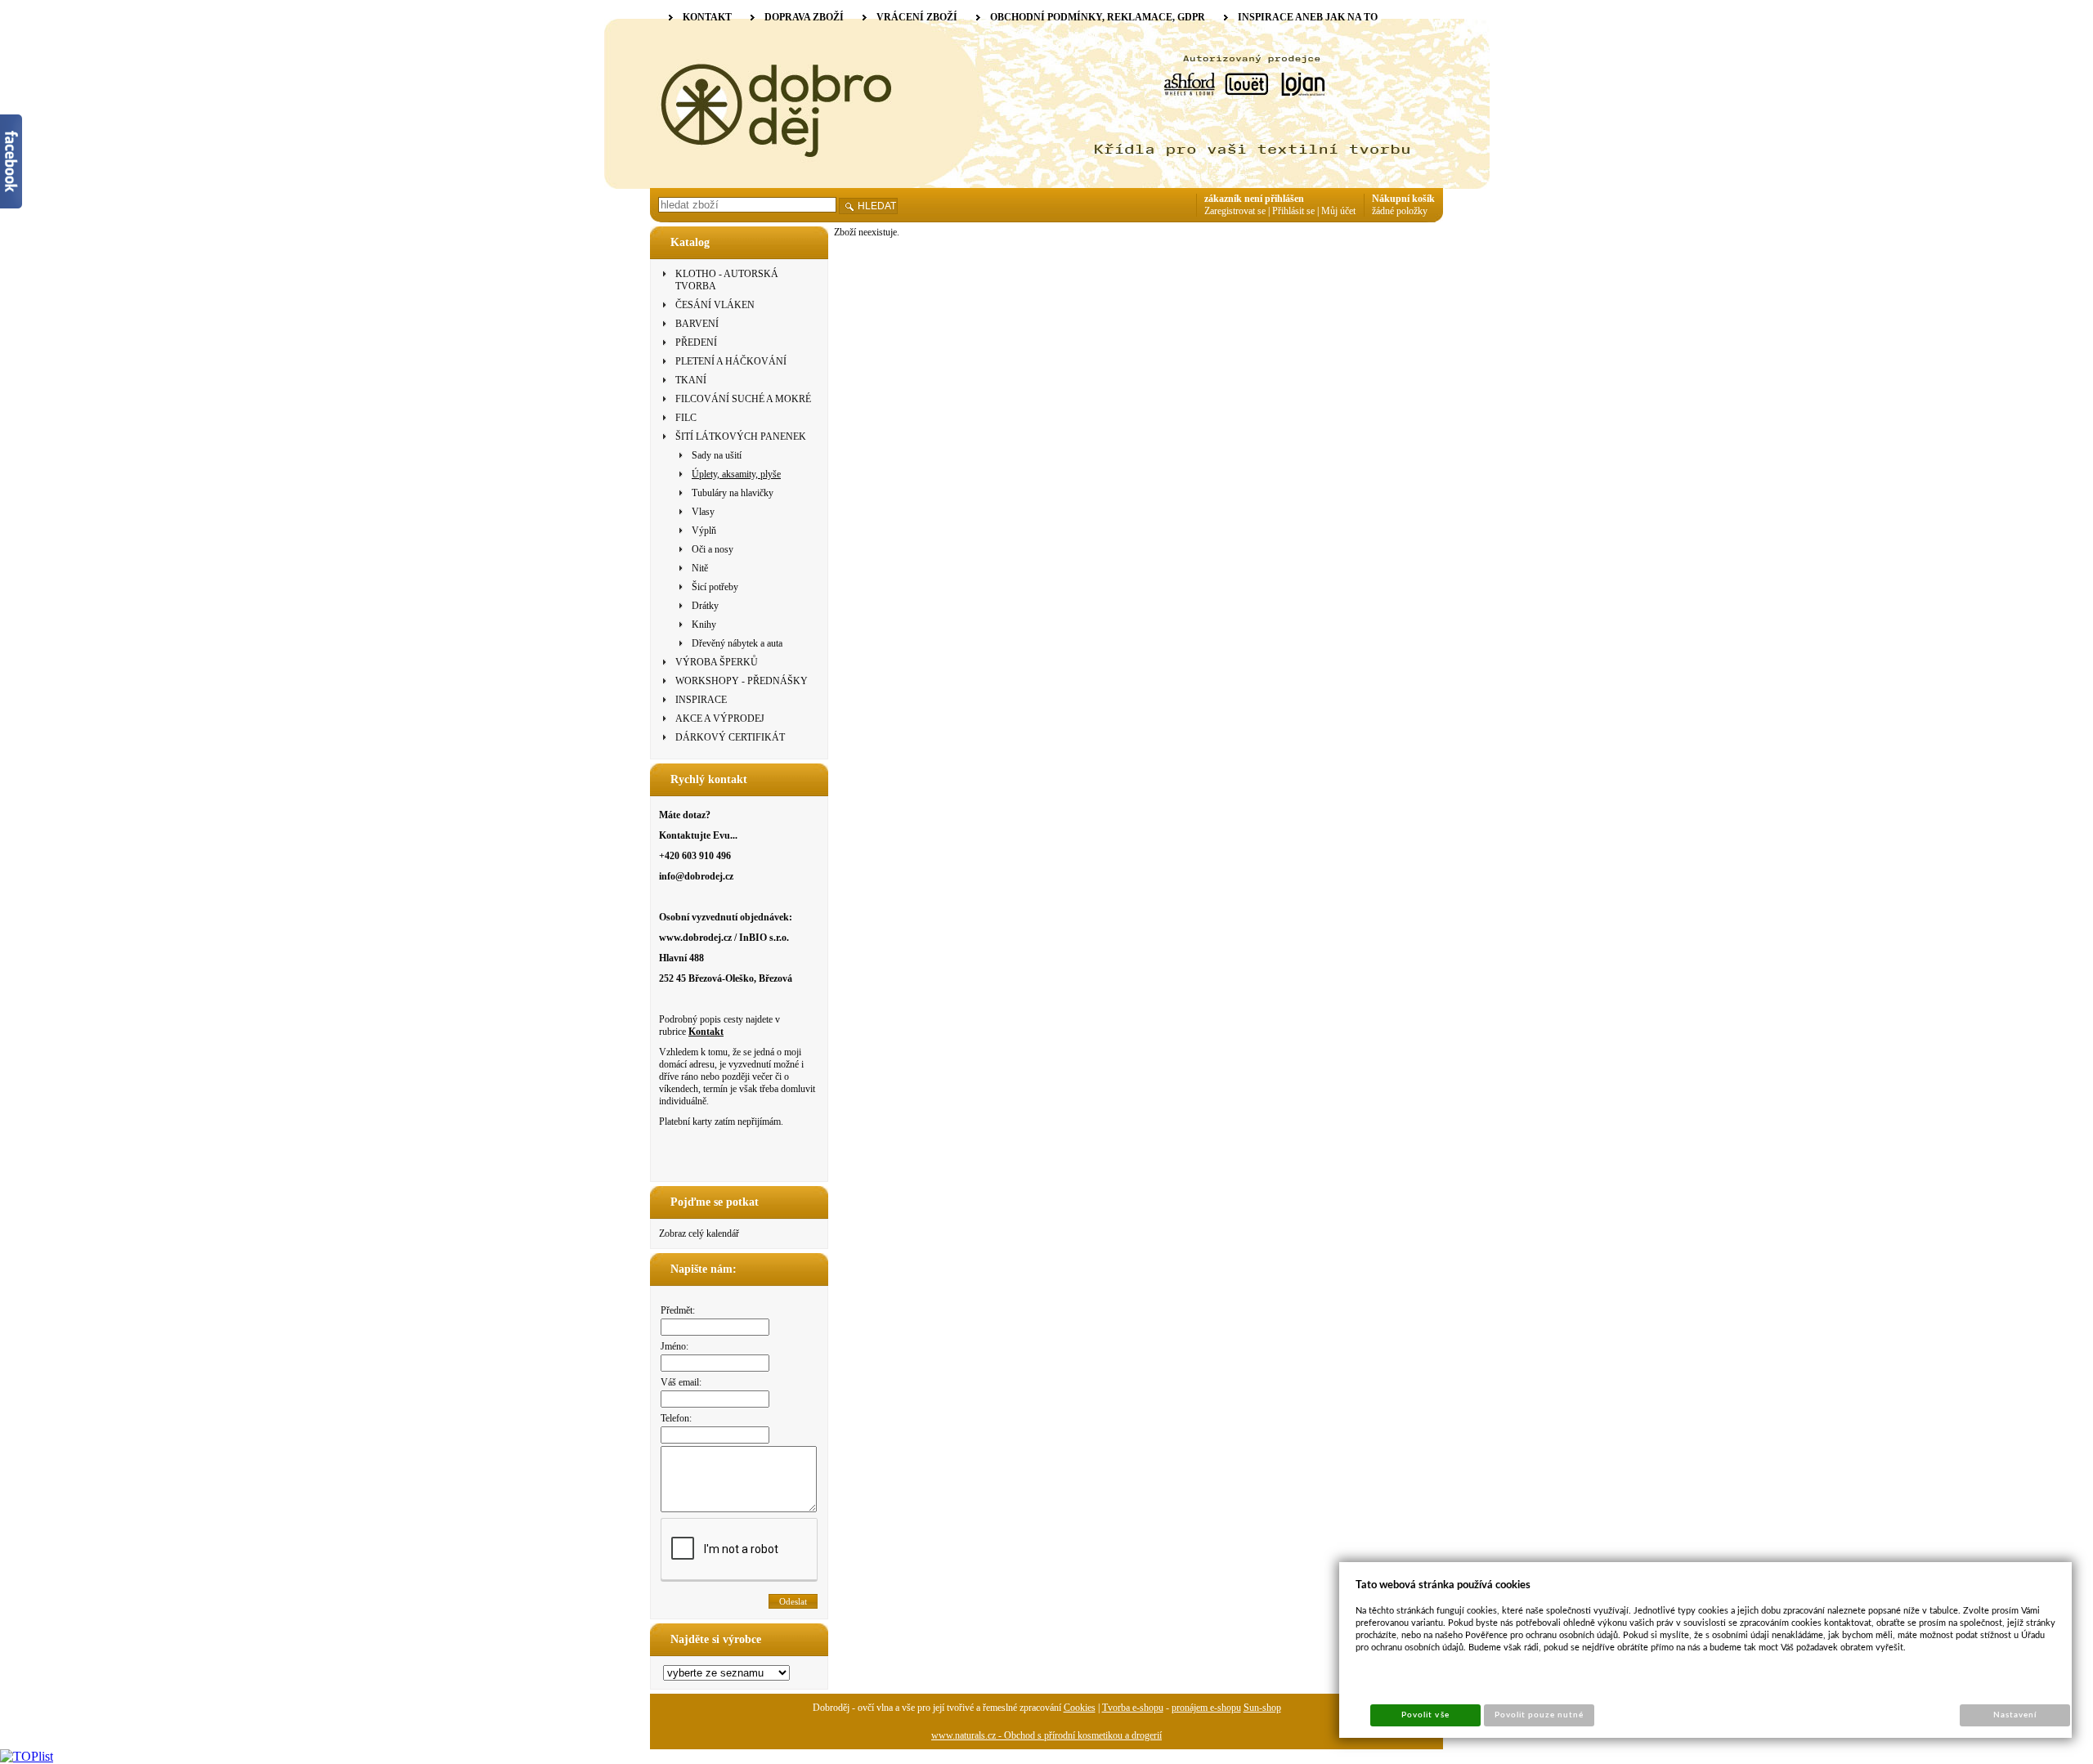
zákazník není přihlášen (1254, 199)
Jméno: (675, 1346)
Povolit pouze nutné (1539, 1715)
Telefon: (676, 1418)
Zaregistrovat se (1235, 211)
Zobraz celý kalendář (699, 1233)
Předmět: (678, 1310)
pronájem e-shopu (1206, 1708)
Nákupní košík (1403, 199)
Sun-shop (1262, 1708)
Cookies (1080, 1708)
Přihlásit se (1293, 211)
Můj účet (1338, 211)
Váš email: (681, 1382)
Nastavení (2015, 1715)
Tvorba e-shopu (1133, 1708)
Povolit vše (1425, 1715)
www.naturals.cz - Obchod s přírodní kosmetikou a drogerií (1046, 1735)
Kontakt (706, 1032)
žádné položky (1400, 211)
